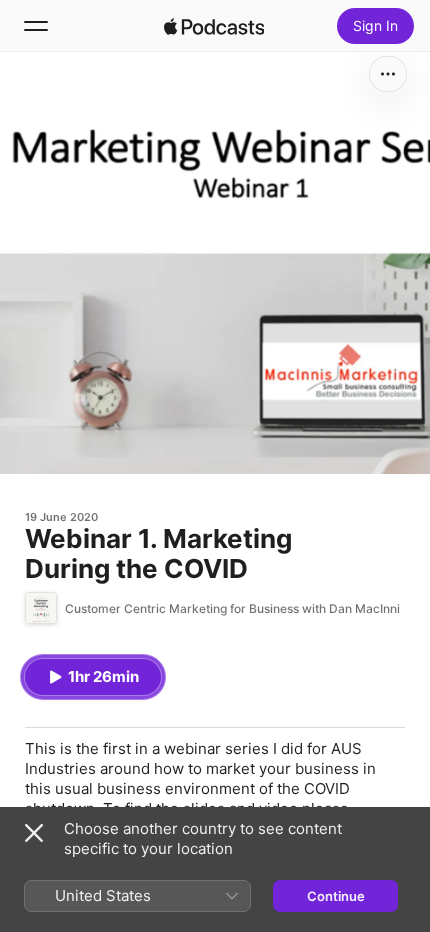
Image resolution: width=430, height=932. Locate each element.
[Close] (34, 833)
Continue (336, 896)
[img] (214, 26)
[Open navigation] (36, 26)
